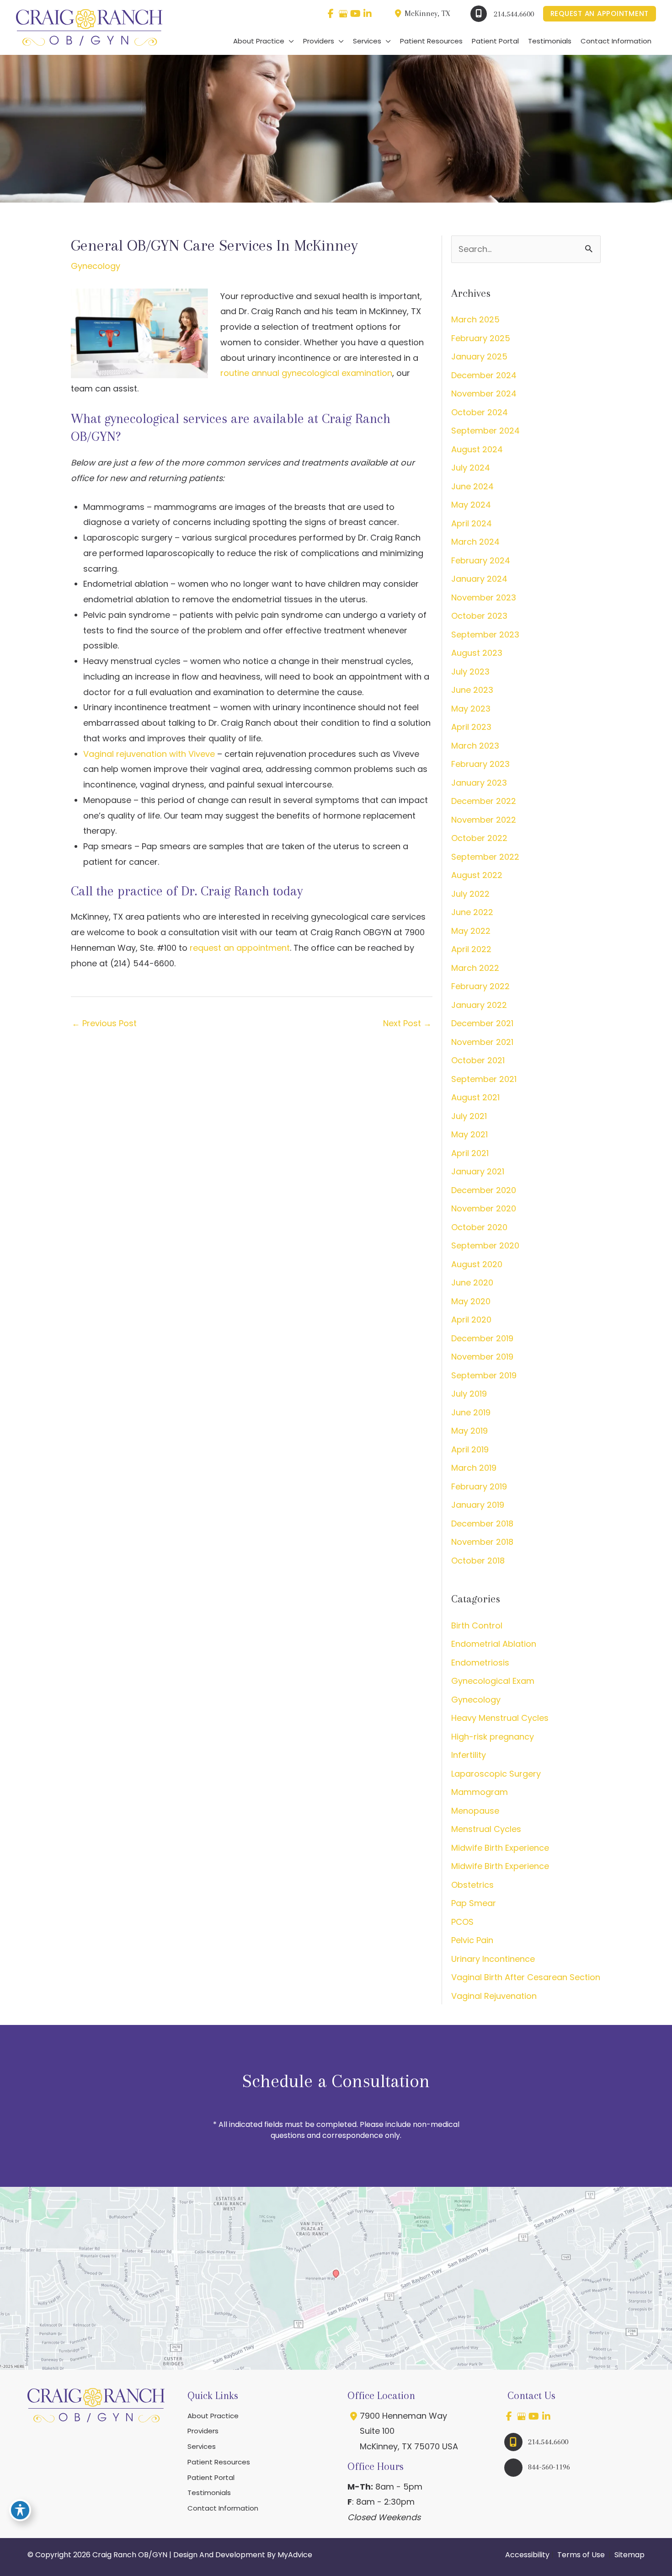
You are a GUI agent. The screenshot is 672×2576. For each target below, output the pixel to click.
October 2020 (479, 1227)
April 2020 (471, 1320)
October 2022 (479, 838)
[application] (289, 41)
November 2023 (484, 597)
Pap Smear (474, 1903)
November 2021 (482, 1042)
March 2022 (475, 968)
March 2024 (475, 542)
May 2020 (471, 1301)
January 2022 (479, 1005)
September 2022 (485, 857)
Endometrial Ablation (494, 1644)
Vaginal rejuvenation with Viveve (149, 754)
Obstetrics (472, 1885)
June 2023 (472, 690)
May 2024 (471, 505)
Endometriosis (480, 1663)
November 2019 (482, 1357)
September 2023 (485, 635)
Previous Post (104, 1023)
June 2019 (471, 1412)
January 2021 (478, 1171)
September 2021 (484, 1079)
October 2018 (478, 1561)
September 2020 (485, 1245)
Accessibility (527, 2555)
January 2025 (479, 356)
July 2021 (469, 1116)
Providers (203, 2431)
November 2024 (484, 394)
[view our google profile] (343, 14)
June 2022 (472, 912)
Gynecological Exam (493, 1681)
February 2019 (479, 1486)
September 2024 (485, 431)
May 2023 (471, 709)
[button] (600, 14)
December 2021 (482, 1023)
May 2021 (469, 1134)
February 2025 (481, 338)
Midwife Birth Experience (500, 1848)
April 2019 (470, 1449)
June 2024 (472, 486)
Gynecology (96, 266)
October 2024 (480, 412)
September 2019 (484, 1375)
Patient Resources (219, 2462)
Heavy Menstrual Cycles (500, 1718)
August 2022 (477, 875)
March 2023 (475, 746)
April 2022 (471, 949)
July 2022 (470, 894)
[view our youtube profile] (355, 14)
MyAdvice (295, 2555)
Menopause (475, 1811)
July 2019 (469, 1394)
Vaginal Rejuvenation (494, 1996)
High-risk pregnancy (493, 1737)
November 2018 (482, 1542)
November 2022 (484, 820)
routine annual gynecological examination (306, 373)
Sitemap (629, 2555)
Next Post (407, 1023)
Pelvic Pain (472, 1940)
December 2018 (482, 1524)
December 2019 (482, 1338)
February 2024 (481, 560)
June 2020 (472, 1283)
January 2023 (479, 783)
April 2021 (470, 1153)
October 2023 (479, 616)
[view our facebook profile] (331, 14)
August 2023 (477, 653)
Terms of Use (581, 2555)
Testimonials (209, 2493)
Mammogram (480, 1792)
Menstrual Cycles (486, 1829)
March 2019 (474, 1468)
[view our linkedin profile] (368, 14)
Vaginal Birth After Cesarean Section (526, 1977)
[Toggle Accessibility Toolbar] (20, 2510)
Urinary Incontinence (493, 1959)
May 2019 (469, 1431)
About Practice (213, 2416)
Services (202, 2446)
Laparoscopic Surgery (496, 1774)
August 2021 (475, 1097)
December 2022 (484, 801)
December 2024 (484, 375)
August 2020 (477, 1264)
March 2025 (475, 319)
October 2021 (478, 1060)
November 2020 (484, 1208)
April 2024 (472, 523)
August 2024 (477, 449)
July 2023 (470, 672)
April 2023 (471, 727)
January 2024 (479, 579)
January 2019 (478, 1505)
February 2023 (480, 764)
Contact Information (223, 2508)
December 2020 (484, 1190)
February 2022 (480, 986)
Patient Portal (211, 2477)
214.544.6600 (514, 14)
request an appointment (240, 948)
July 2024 (471, 468)
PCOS (462, 1922)
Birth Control (477, 1625)
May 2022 (471, 931)
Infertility (469, 1755)
